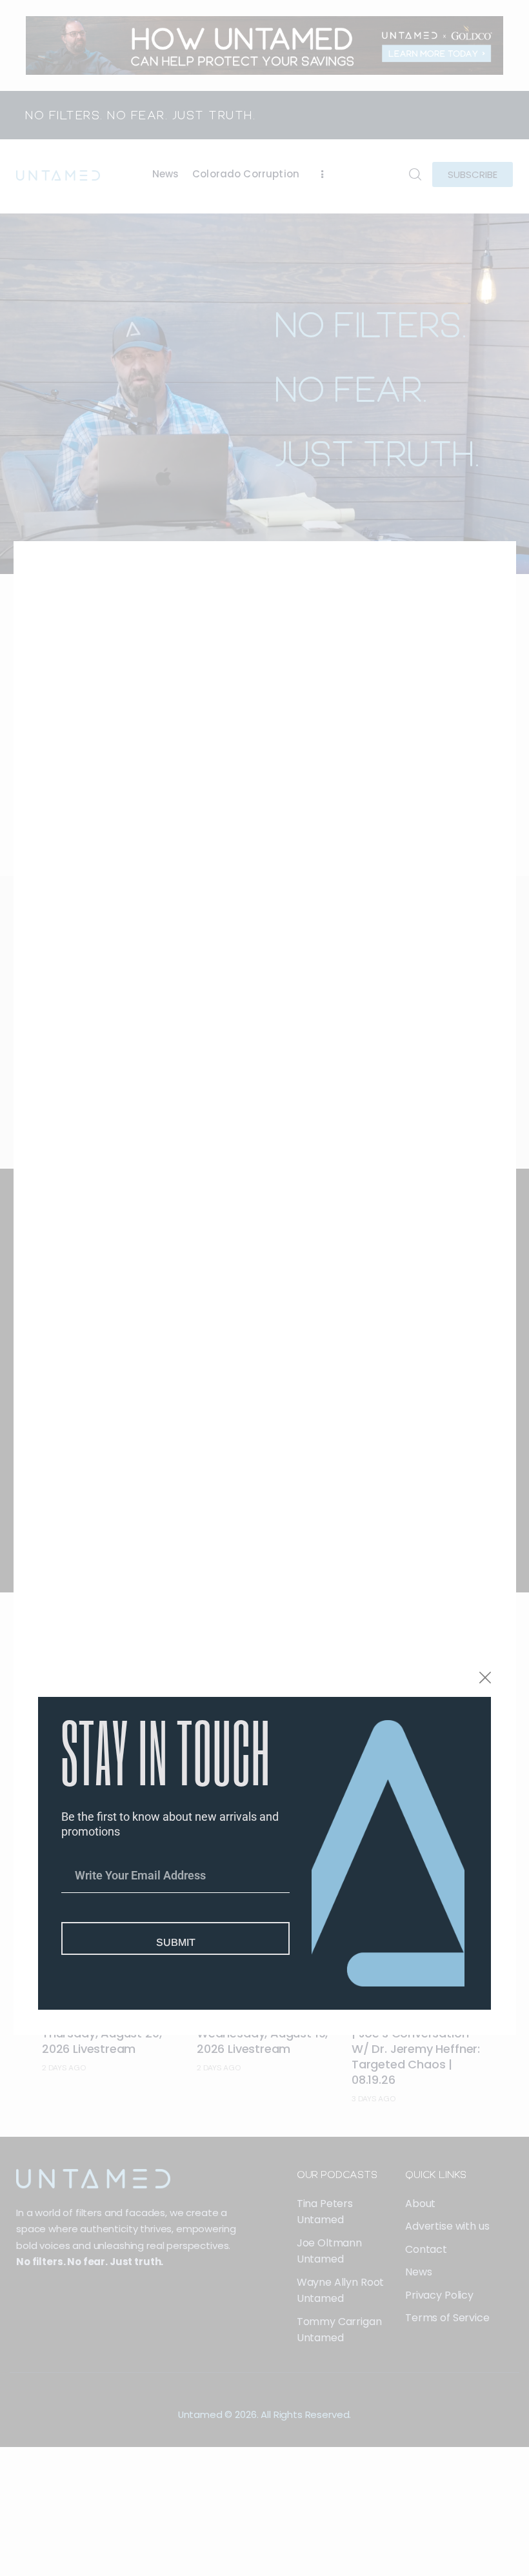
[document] (264, 1288)
